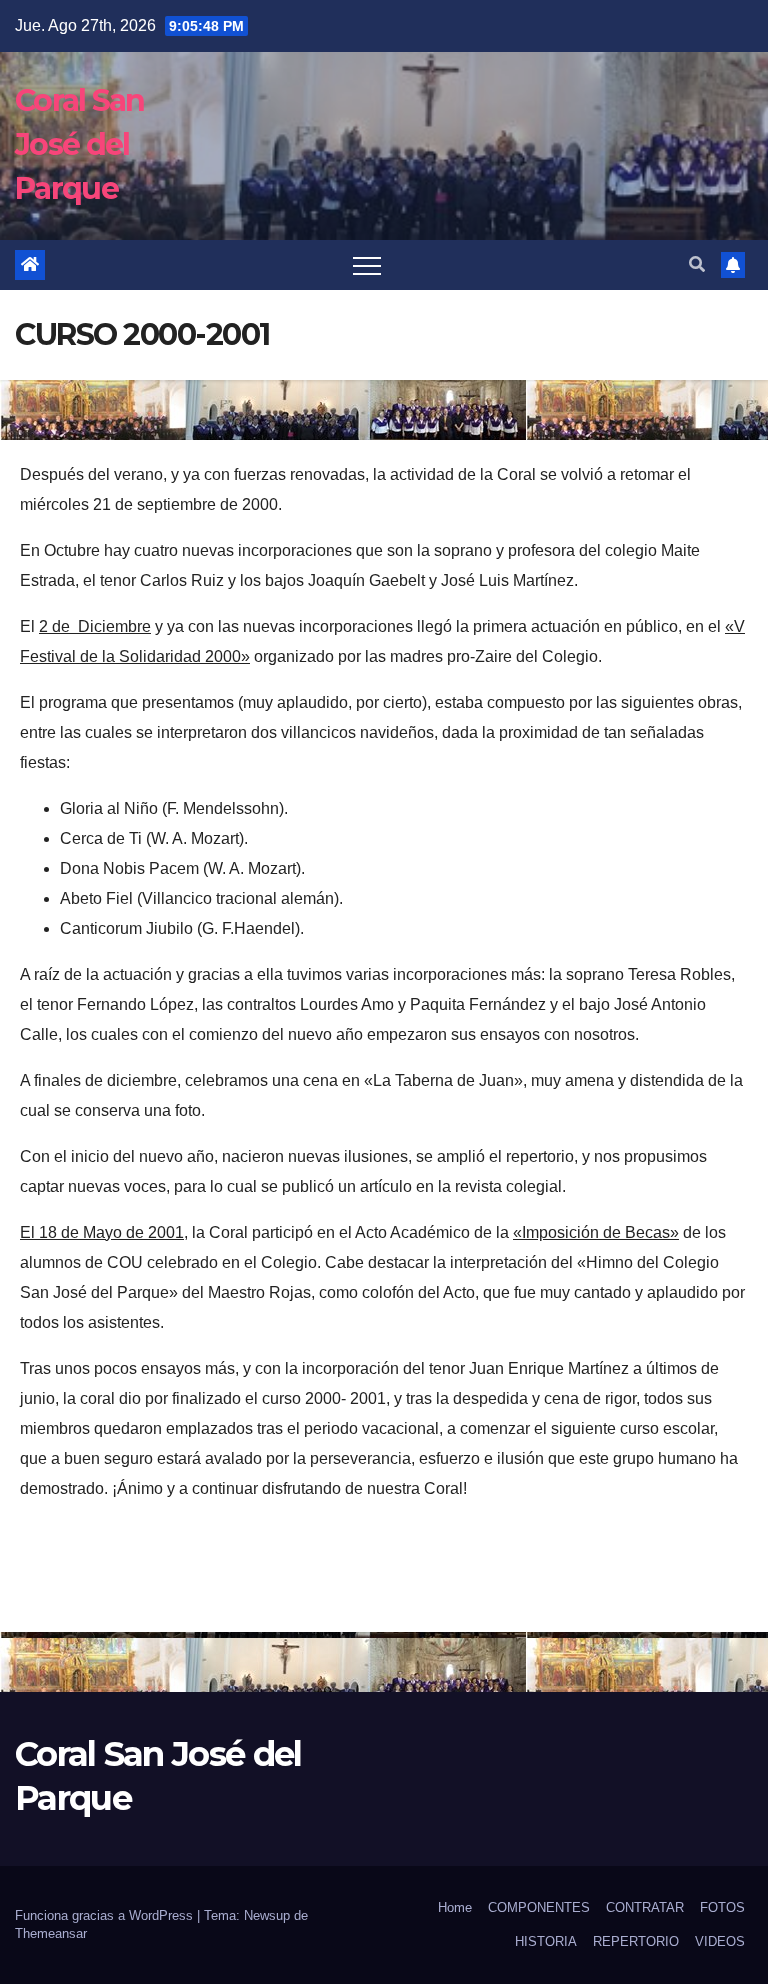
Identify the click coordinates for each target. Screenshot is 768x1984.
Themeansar (51, 1933)
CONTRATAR (645, 1907)
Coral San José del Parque (80, 144)
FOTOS (722, 1907)
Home (455, 1907)
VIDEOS (720, 1941)
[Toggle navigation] (367, 265)
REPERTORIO (636, 1941)
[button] (697, 264)
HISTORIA (546, 1941)
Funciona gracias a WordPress (106, 1915)
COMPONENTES (539, 1907)
